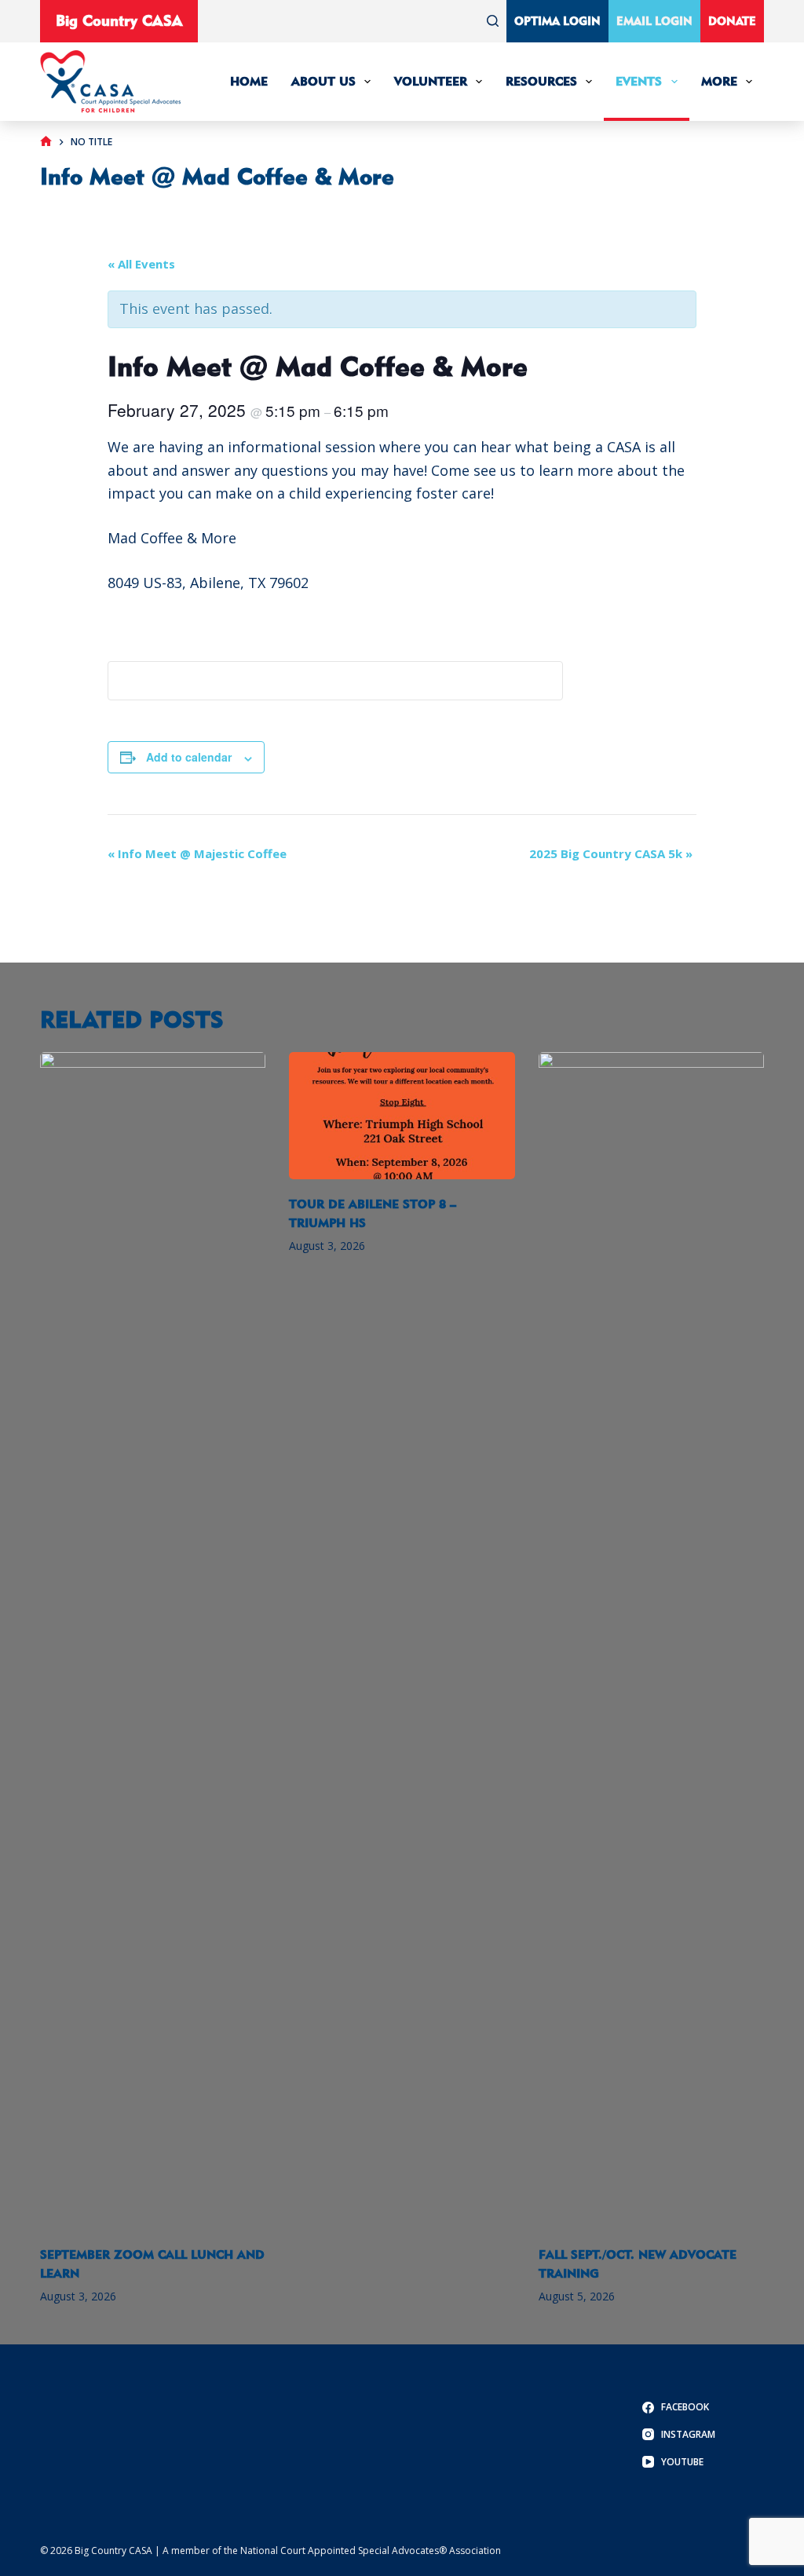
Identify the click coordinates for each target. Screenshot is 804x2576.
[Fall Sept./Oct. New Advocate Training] (651, 1641)
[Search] (493, 21)
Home (249, 81)
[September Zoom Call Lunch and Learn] (153, 1641)
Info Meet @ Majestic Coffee (197, 853)
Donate (732, 21)
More (719, 81)
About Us (323, 81)
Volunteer (431, 81)
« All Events (141, 264)
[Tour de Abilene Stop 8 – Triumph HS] (402, 1116)
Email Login (654, 21)
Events (639, 81)
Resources (541, 81)
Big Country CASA (119, 20)
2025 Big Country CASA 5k (611, 853)
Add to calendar (189, 757)
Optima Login (557, 21)
